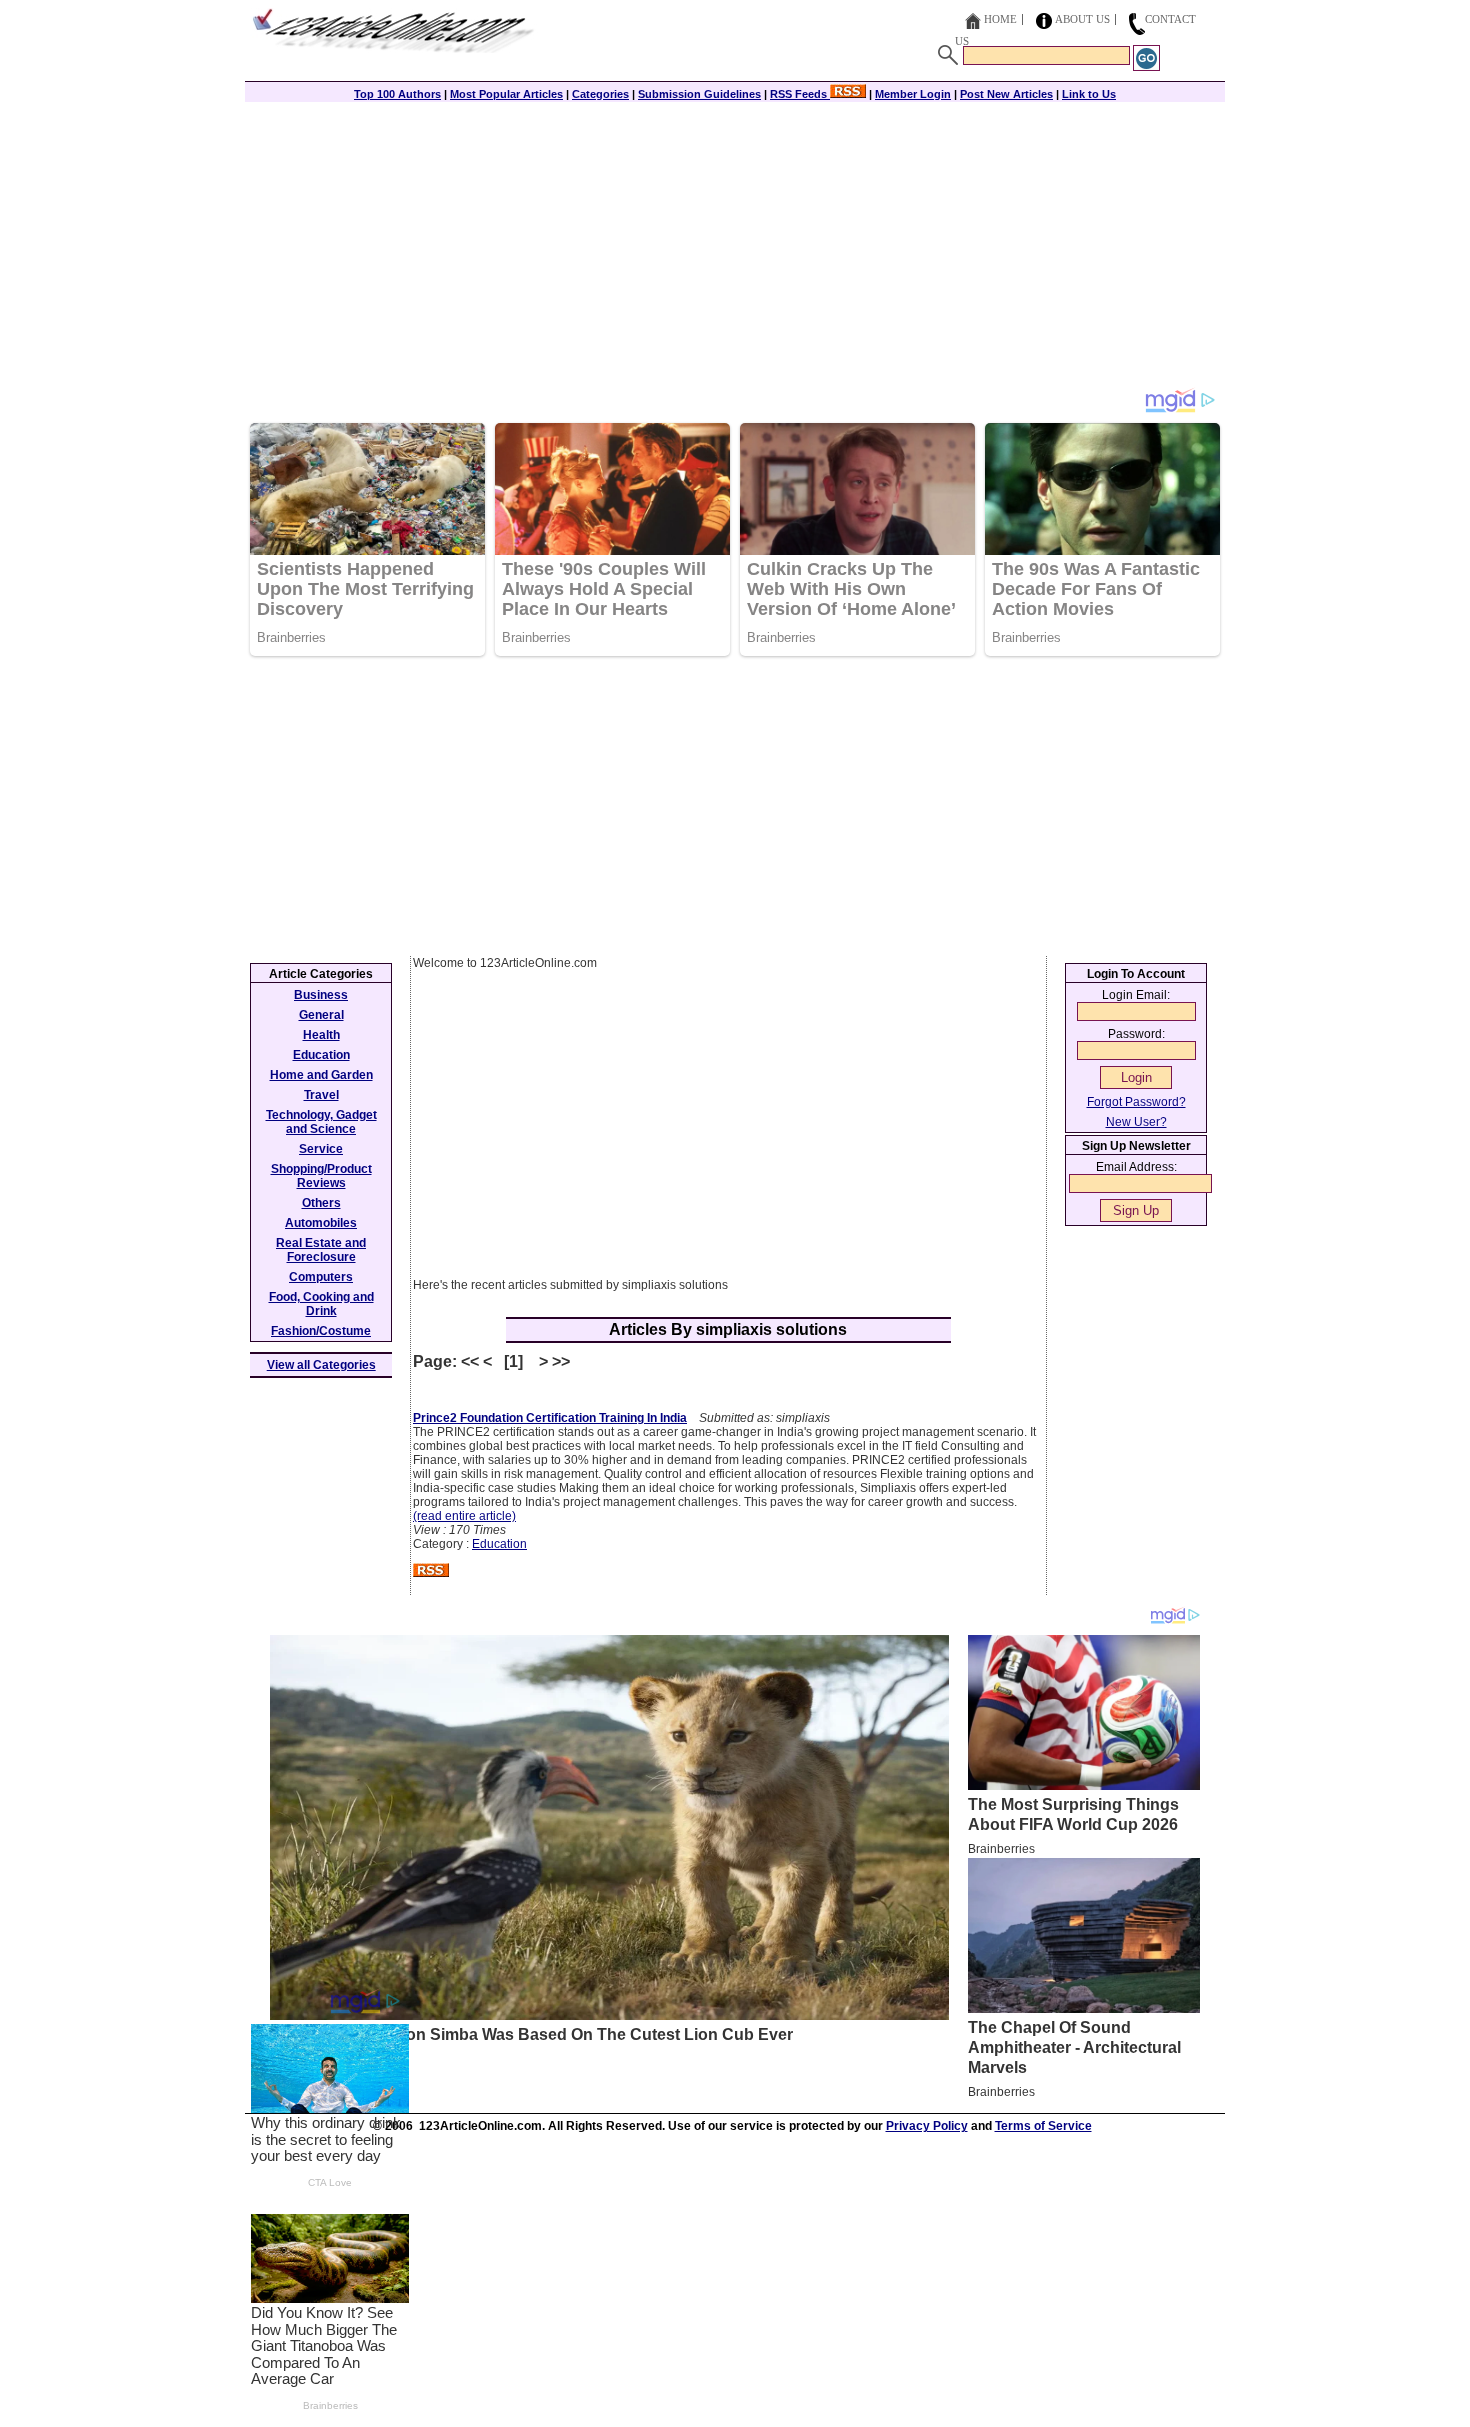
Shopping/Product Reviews (321, 1176)
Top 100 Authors (397, 94)
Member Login (913, 94)
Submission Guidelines (699, 94)
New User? (1136, 1122)
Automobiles (321, 1223)
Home (1000, 19)
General (321, 1015)
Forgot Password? (1136, 1102)
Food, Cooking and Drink (321, 1304)
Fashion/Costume (321, 1331)
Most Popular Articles (506, 94)
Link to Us (1089, 94)
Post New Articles (1006, 94)
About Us (1082, 19)
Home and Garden (321, 1075)
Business (321, 995)
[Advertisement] (735, 247)
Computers (321, 1277)
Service (321, 1149)
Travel (321, 1095)
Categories (600, 94)
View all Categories (321, 1365)
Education (499, 1544)
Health (321, 1035)
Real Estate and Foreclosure (321, 1250)
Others (321, 1203)
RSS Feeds (800, 94)
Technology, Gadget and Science (321, 1122)
